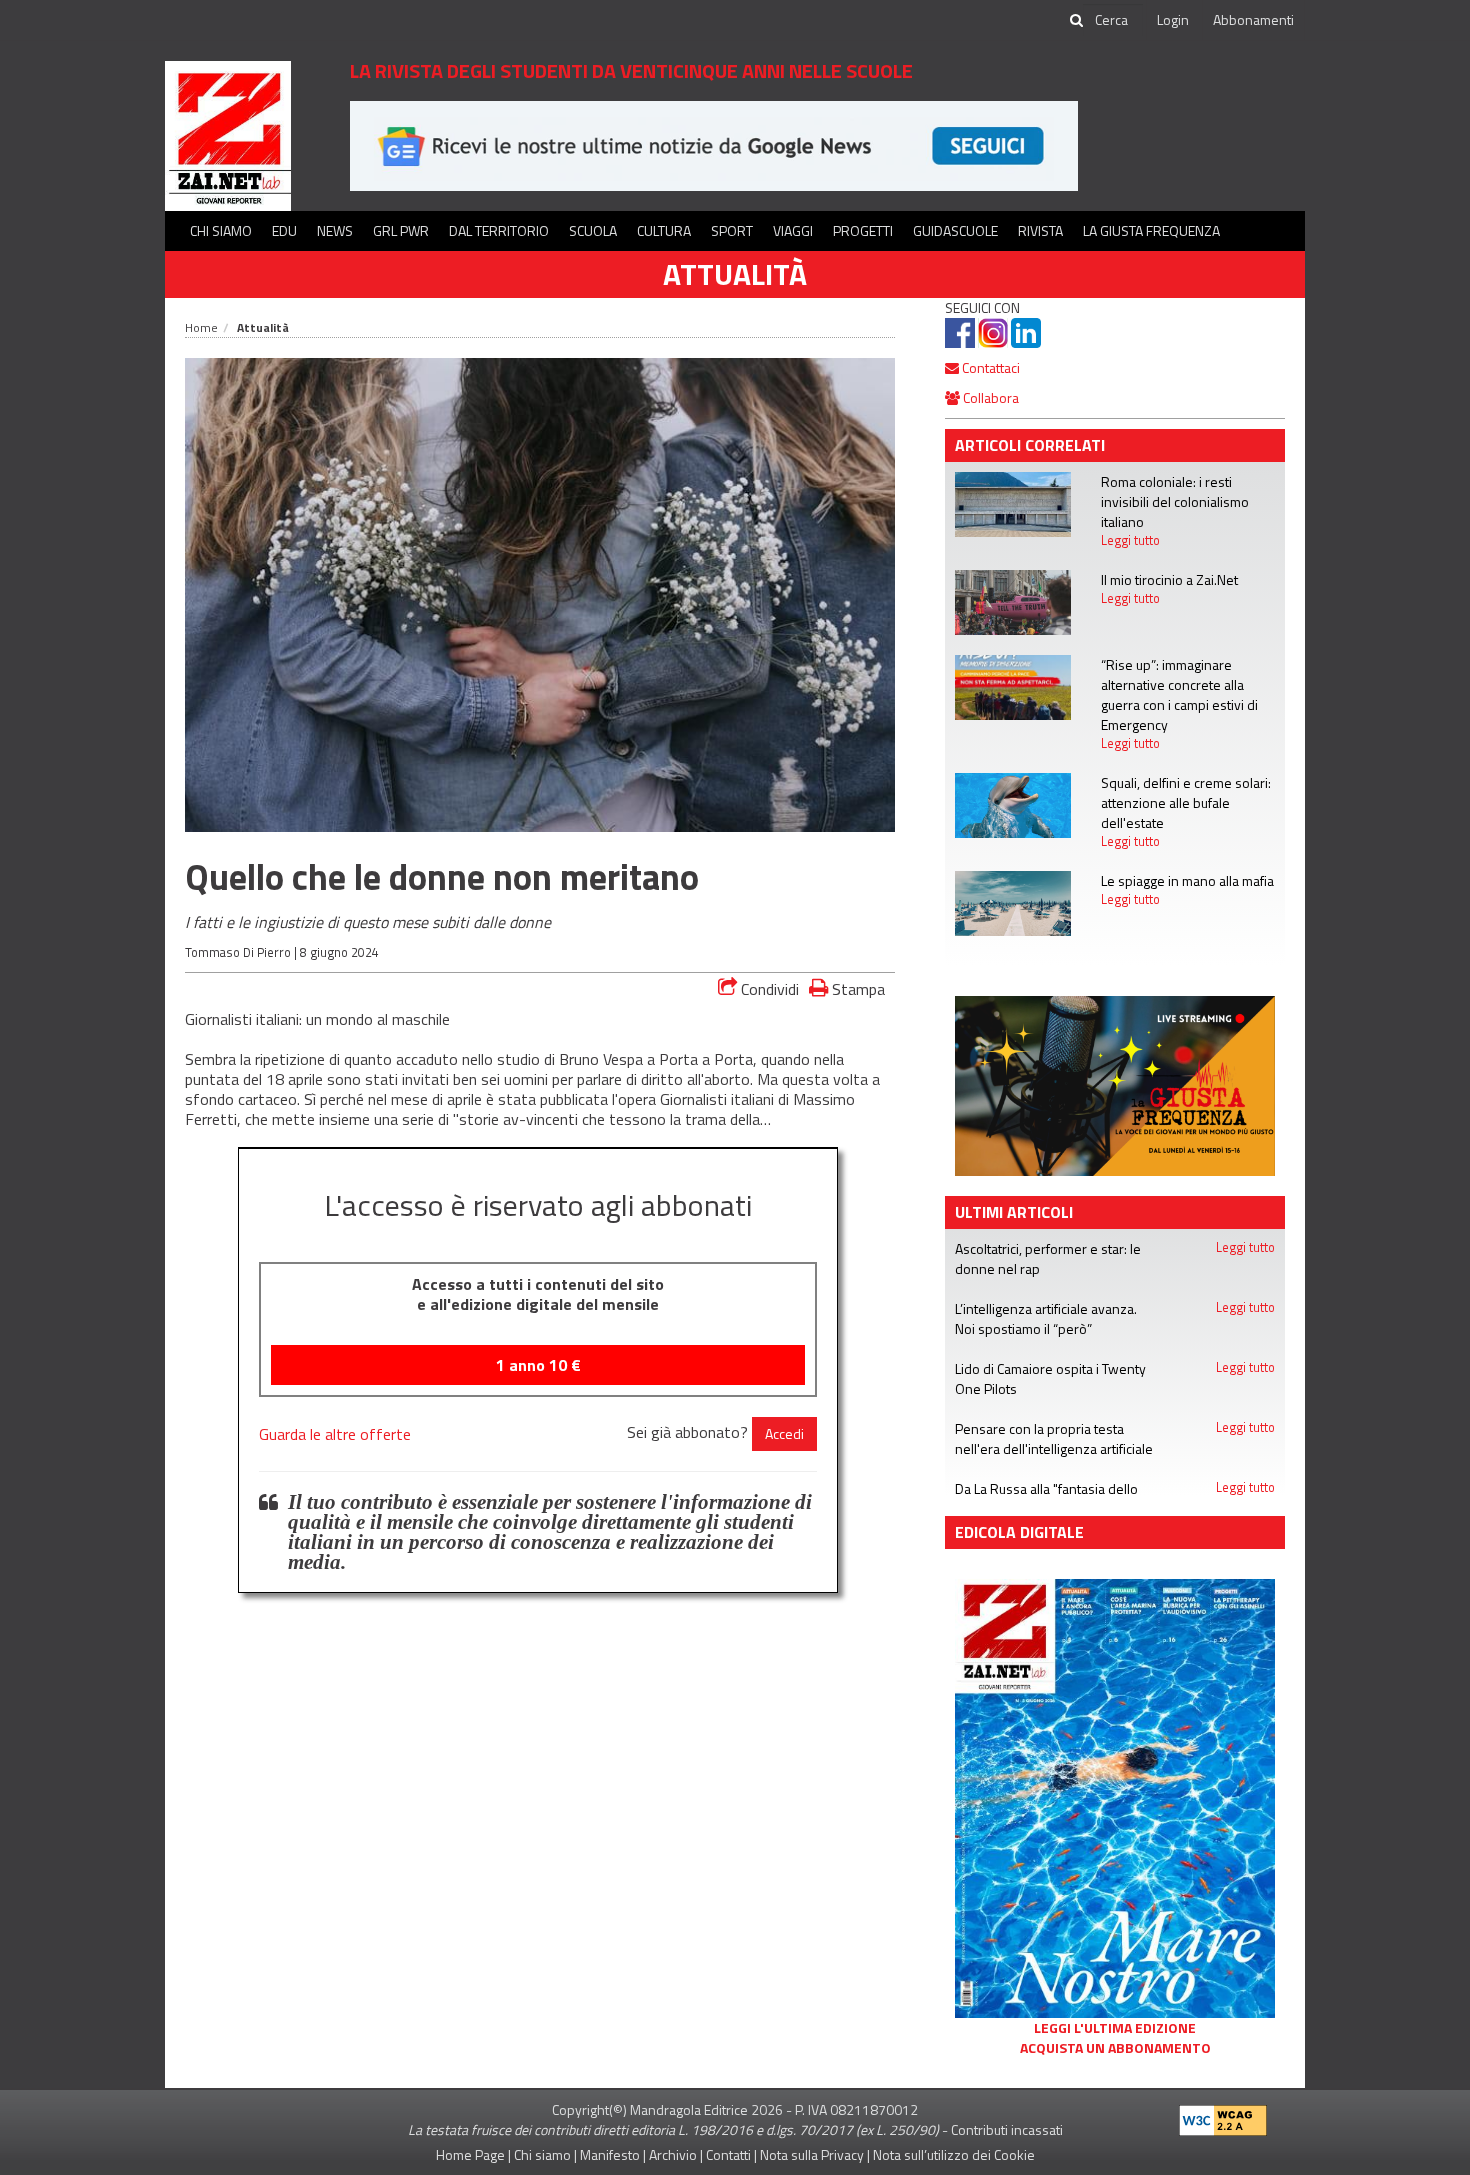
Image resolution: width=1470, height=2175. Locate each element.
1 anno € (538, 1365)
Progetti (863, 230)
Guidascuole (955, 230)
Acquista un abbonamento (1115, 2048)
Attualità (735, 274)
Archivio (673, 2154)
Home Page (470, 2154)
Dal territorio (499, 230)
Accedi (784, 1433)
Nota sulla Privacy (812, 2154)
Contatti (728, 2154)
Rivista (1040, 230)
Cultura (664, 230)
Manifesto (610, 2154)
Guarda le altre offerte (335, 1434)
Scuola (593, 230)
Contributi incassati (1007, 2129)
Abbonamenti (1253, 19)
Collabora (989, 397)
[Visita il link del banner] (1115, 1084)
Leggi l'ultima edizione (1115, 2028)
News (335, 230)
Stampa (856, 988)
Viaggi (793, 230)
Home (201, 327)
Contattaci (989, 367)
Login (1173, 19)
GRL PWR (401, 230)
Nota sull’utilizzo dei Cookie (954, 2154)
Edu (284, 230)
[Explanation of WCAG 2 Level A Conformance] (1223, 2116)
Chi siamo (221, 230)
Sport (732, 230)
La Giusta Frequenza (1151, 230)
